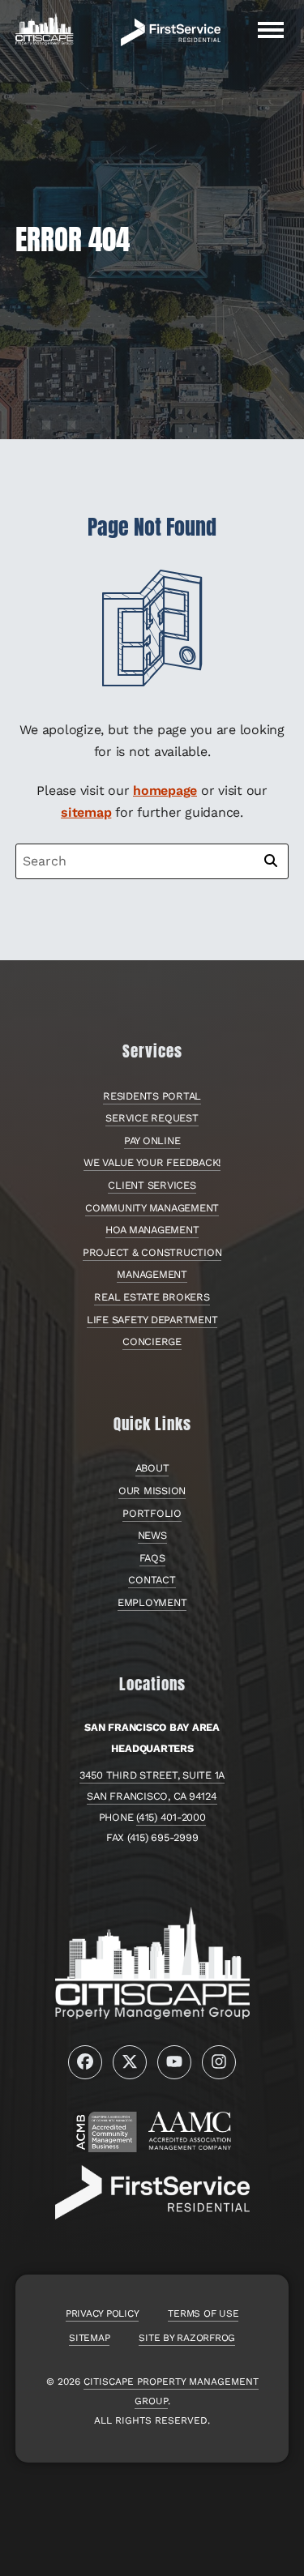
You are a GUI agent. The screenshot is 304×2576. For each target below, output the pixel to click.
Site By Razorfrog (187, 2338)
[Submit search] (271, 861)
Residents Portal (152, 1096)
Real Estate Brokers (152, 1297)
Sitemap (89, 2338)
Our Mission (152, 1491)
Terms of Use (203, 2313)
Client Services (152, 1185)
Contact (152, 1580)
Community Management (152, 1208)
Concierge (152, 1341)
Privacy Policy (103, 2313)
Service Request (152, 1118)
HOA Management (152, 1230)
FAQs (152, 1558)
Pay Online (152, 1141)
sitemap (86, 812)
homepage (165, 790)
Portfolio (152, 1513)
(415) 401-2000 (171, 1817)
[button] (271, 30)
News (152, 1535)
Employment (152, 1602)
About (152, 1468)
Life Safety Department (152, 1320)
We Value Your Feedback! (152, 1162)
